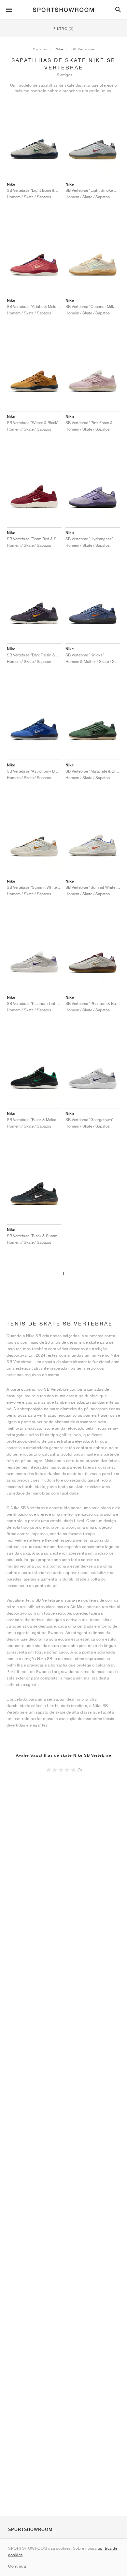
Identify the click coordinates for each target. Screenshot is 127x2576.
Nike (59, 49)
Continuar (18, 2566)
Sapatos (40, 49)
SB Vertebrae (83, 49)
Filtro (63, 28)
